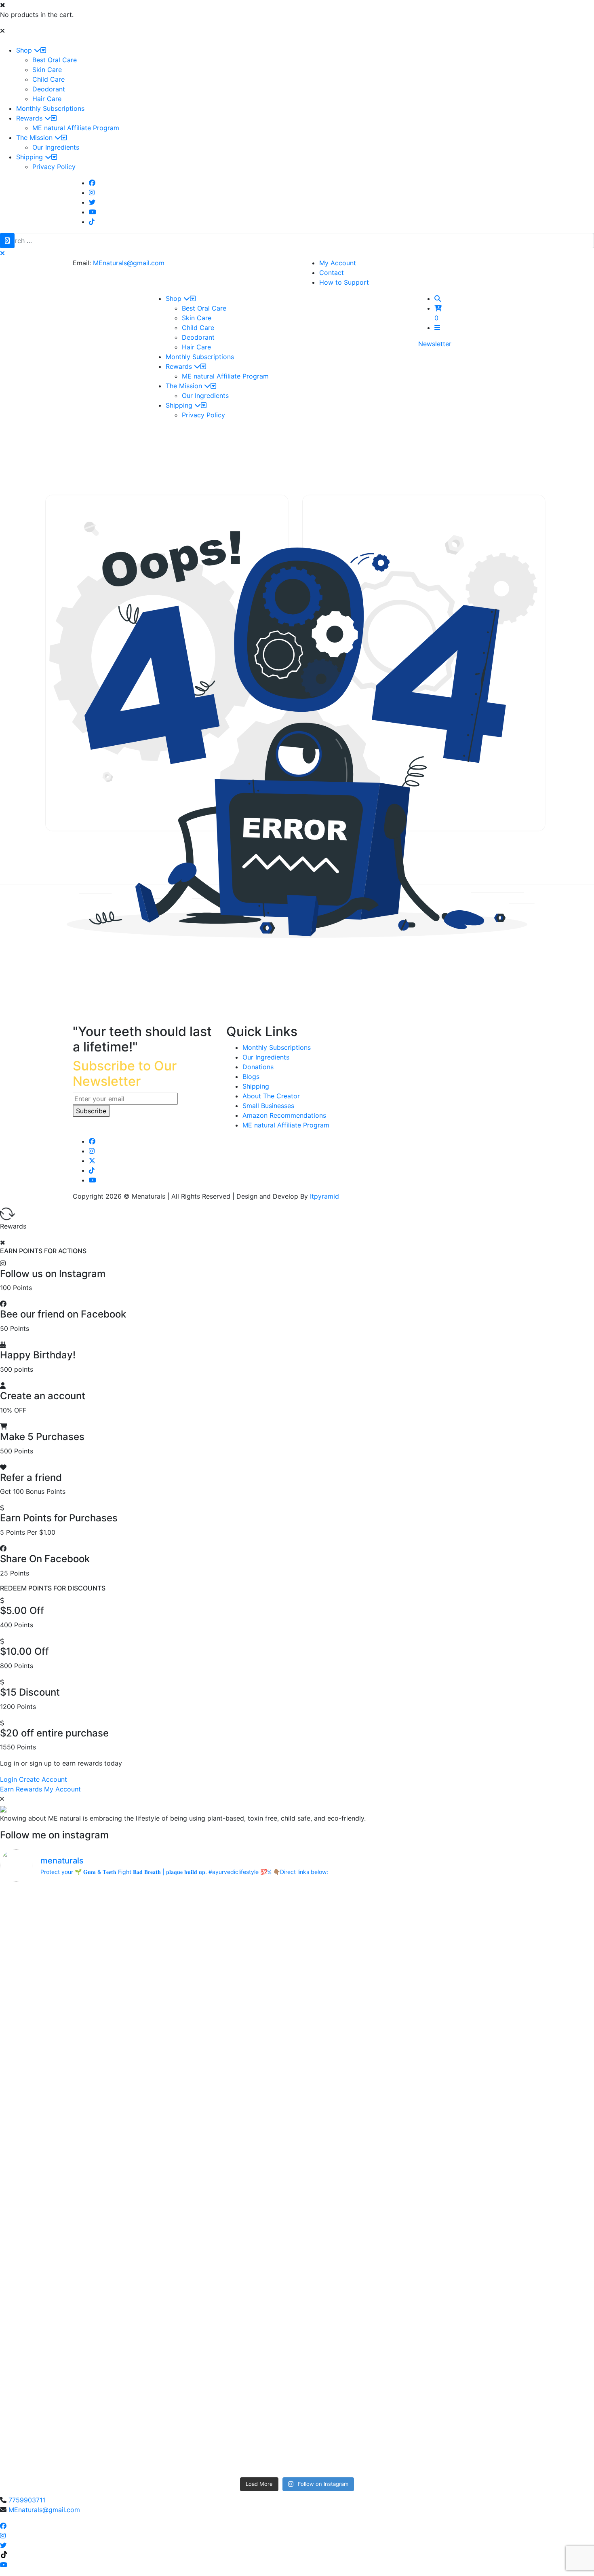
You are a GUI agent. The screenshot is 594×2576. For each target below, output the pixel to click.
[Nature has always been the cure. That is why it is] (222, 2152)
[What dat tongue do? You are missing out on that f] (222, 2031)
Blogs (251, 1077)
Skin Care (47, 70)
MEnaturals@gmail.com (129, 263)
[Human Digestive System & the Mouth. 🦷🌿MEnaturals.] (521, 1930)
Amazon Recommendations (284, 1115)
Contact (332, 273)
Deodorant (49, 89)
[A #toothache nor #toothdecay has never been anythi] (372, 2229)
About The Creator (271, 1096)
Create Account (43, 1779)
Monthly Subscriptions (50, 108)
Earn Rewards (21, 1789)
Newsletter (435, 344)
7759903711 (27, 2500)
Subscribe (91, 1111)
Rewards (30, 118)
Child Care (48, 79)
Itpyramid (324, 1196)
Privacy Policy (54, 167)
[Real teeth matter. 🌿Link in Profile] (521, 2219)
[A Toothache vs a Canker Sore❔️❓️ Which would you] (372, 1930)
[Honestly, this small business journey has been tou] (372, 2046)
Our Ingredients (56, 147)
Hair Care (47, 99)
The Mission (35, 137)
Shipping (31, 157)
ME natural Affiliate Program (76, 128)
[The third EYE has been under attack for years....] (372, 2344)
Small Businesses (268, 1106)
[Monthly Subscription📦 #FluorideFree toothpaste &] (222, 1935)
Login (8, 1779)
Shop (25, 50)
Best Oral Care (55, 60)
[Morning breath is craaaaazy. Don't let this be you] (521, 2161)
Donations (258, 1067)
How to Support (344, 282)
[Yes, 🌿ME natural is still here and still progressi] (73, 2267)
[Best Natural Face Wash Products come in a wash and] (222, 2398)
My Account (338, 263)
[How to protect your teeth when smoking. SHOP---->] (73, 1906)
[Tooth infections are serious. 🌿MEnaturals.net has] (73, 2147)
